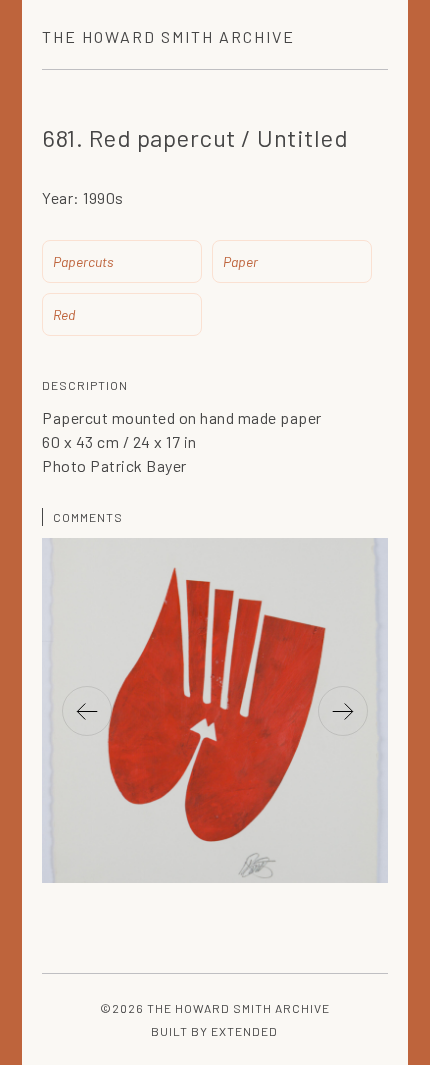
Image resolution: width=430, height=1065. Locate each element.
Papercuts (83, 261)
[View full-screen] (363, 583)
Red (64, 314)
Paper (240, 261)
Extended (244, 1031)
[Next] (343, 711)
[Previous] (87, 711)
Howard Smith (168, 36)
